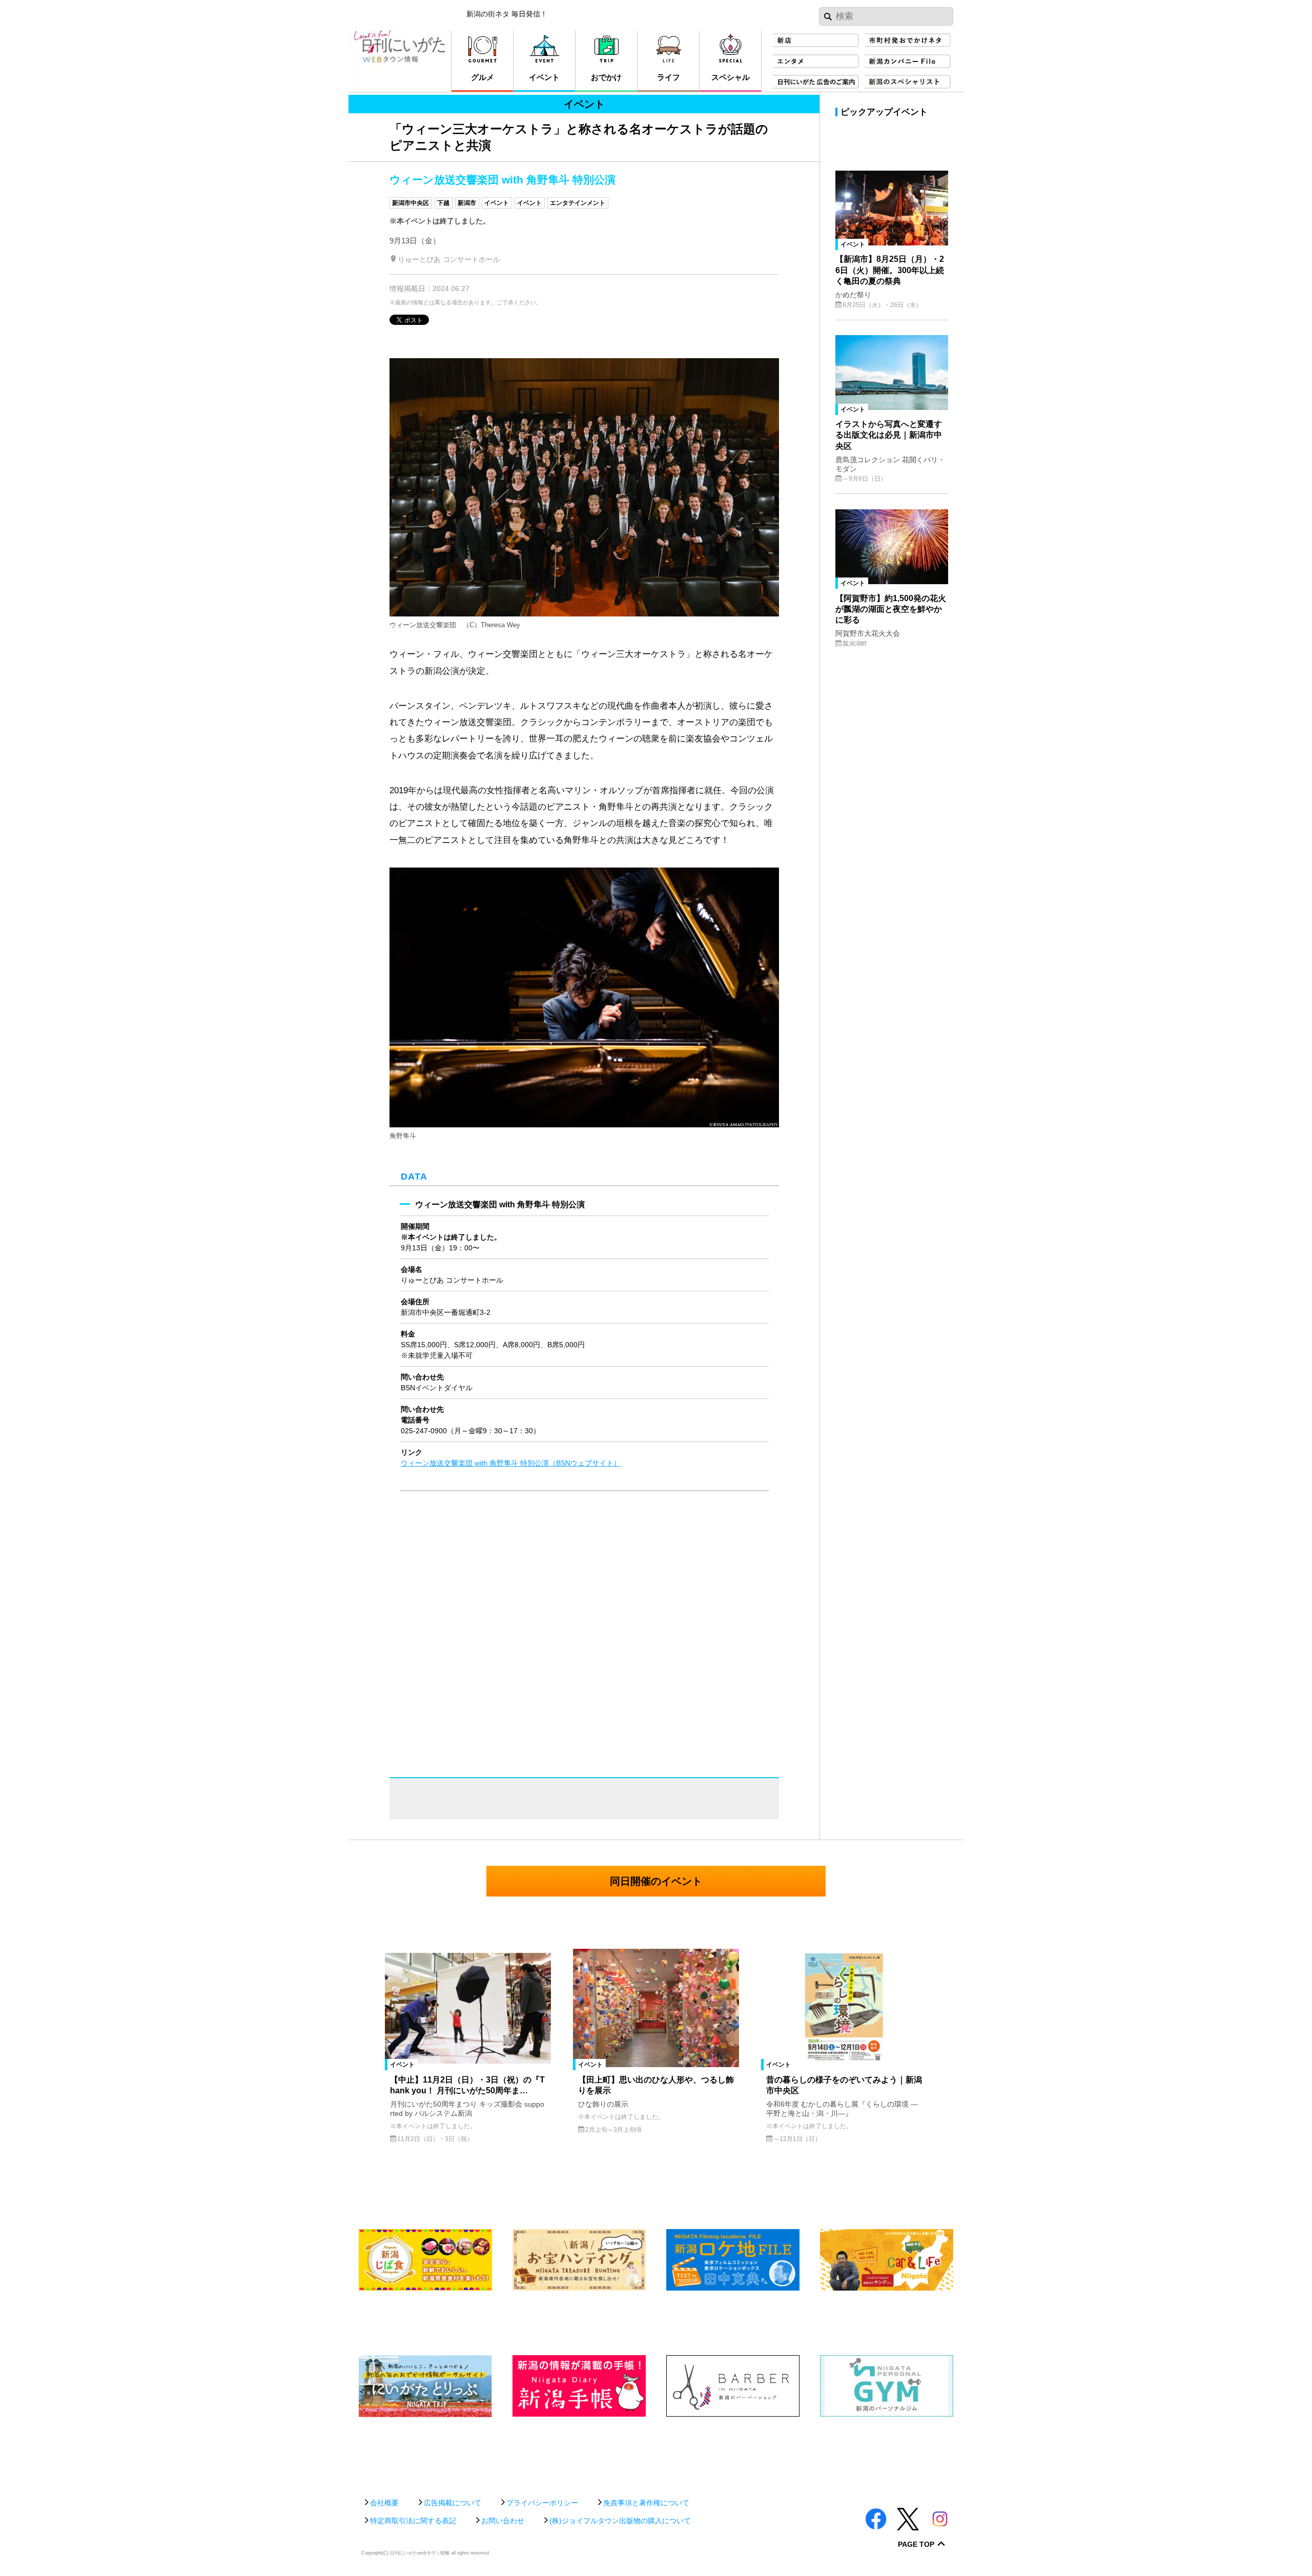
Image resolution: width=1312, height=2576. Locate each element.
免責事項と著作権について (646, 2503)
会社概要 (384, 2503)
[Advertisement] (656, 2452)
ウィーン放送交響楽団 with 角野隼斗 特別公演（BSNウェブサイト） (511, 1463)
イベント (497, 203)
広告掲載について (453, 2503)
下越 (443, 203)
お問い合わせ (503, 2521)
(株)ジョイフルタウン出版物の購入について (620, 2521)
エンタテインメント (578, 203)
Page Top (916, 2544)
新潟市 (467, 203)
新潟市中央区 (411, 203)
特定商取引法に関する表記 (413, 2521)
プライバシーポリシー (542, 2503)
